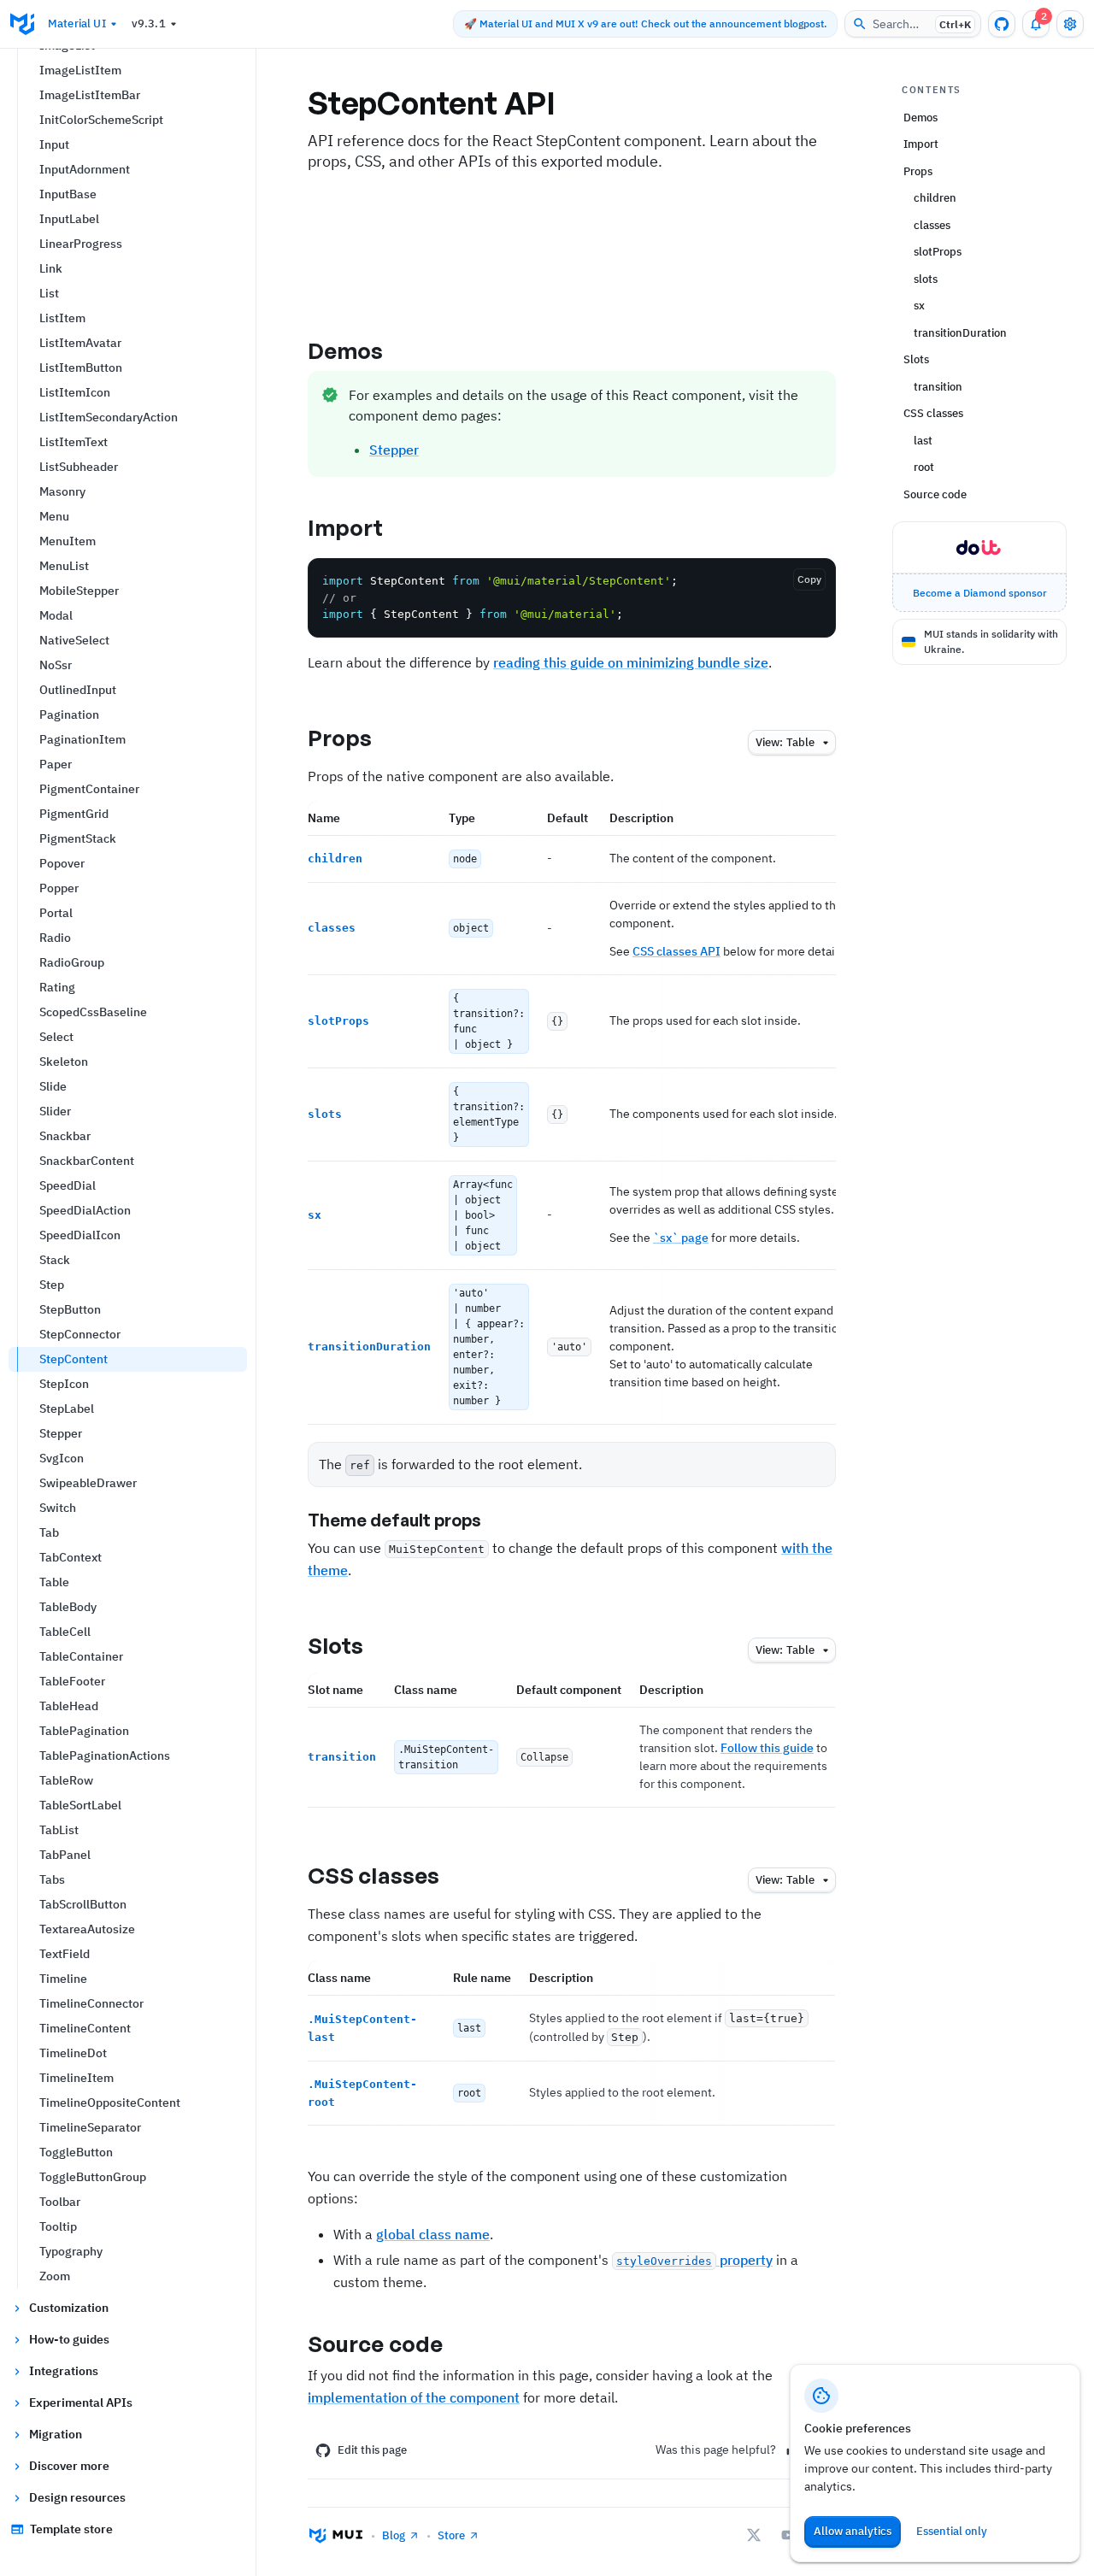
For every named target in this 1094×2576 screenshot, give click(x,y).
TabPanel (65, 1855)
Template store (71, 2529)
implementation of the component (414, 2397)
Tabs (52, 1879)
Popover (62, 863)
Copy (809, 579)
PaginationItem (82, 739)
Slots (336, 1645)
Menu (54, 516)
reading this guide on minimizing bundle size (631, 662)
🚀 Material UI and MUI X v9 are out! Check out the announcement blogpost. (645, 24)
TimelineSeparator (90, 2127)
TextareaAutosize (87, 1929)
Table (54, 1582)
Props (340, 738)
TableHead (69, 1706)
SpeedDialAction (85, 1210)
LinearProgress (81, 244)
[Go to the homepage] (22, 24)
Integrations (64, 2371)
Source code (375, 2344)
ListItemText (74, 442)
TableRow (66, 1780)
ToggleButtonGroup (93, 2177)
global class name (433, 2234)
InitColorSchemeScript (101, 120)
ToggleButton (76, 2152)
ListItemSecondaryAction (109, 417)
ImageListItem (80, 70)
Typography (71, 2251)
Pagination (69, 715)
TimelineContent (85, 2028)
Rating (57, 987)
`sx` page (681, 1238)
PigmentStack (78, 838)
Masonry (62, 491)
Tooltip (58, 2226)
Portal (56, 913)
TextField (65, 1954)
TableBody (68, 1607)
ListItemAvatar (80, 343)
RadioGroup (72, 962)
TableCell (65, 1632)
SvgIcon (62, 1458)
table (785, 742)
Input (54, 144)
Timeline (63, 1979)
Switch (58, 1508)
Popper (59, 888)
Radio (55, 938)
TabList (59, 1830)
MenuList (64, 566)
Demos (346, 350)
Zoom (55, 2276)
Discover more (69, 2466)
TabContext (71, 1557)
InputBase (68, 194)
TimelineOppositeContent (110, 2103)
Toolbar (60, 2202)
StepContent (74, 1359)
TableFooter (72, 1681)
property (694, 2260)
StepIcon (64, 1384)
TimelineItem (76, 2078)
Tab (49, 1532)
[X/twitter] (754, 2535)
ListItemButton (81, 368)
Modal (56, 615)
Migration (56, 2434)
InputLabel (69, 219)
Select (56, 1037)
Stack (55, 1260)
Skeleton (64, 1062)
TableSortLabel (80, 1805)
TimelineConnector (91, 2003)
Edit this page (372, 2450)
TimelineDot (73, 2053)
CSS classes (373, 1875)
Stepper (61, 1433)
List (49, 293)
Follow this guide (767, 1748)
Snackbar (65, 1136)
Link (51, 268)
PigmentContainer (89, 789)
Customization (69, 2308)
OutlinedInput (78, 690)
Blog (394, 2535)
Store (451, 2535)
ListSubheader (79, 467)
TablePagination (84, 1731)
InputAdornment (85, 169)
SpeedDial (68, 1185)
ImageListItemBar (90, 95)
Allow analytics (853, 2531)
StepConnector (80, 1334)
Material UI (77, 24)
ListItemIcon (75, 392)
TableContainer (81, 1656)
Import (346, 527)
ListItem (62, 318)
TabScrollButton (83, 1904)
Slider (55, 1111)
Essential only (952, 2531)
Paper (56, 764)
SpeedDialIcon (80, 1235)
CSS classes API (676, 951)
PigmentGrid (74, 814)
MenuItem (68, 541)
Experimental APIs (81, 2403)
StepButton (70, 1309)
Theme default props (394, 1520)
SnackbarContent (87, 1161)
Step (52, 1285)
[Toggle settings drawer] (1070, 24)
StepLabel (67, 1409)
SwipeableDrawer (88, 1483)
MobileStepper (79, 591)
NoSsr (56, 665)
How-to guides (69, 2339)
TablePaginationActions (105, 1756)
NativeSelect (74, 640)
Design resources (77, 2497)
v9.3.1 (149, 24)
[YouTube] (788, 2535)
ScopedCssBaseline (93, 1012)
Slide (53, 1086)
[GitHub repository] (1002, 24)
